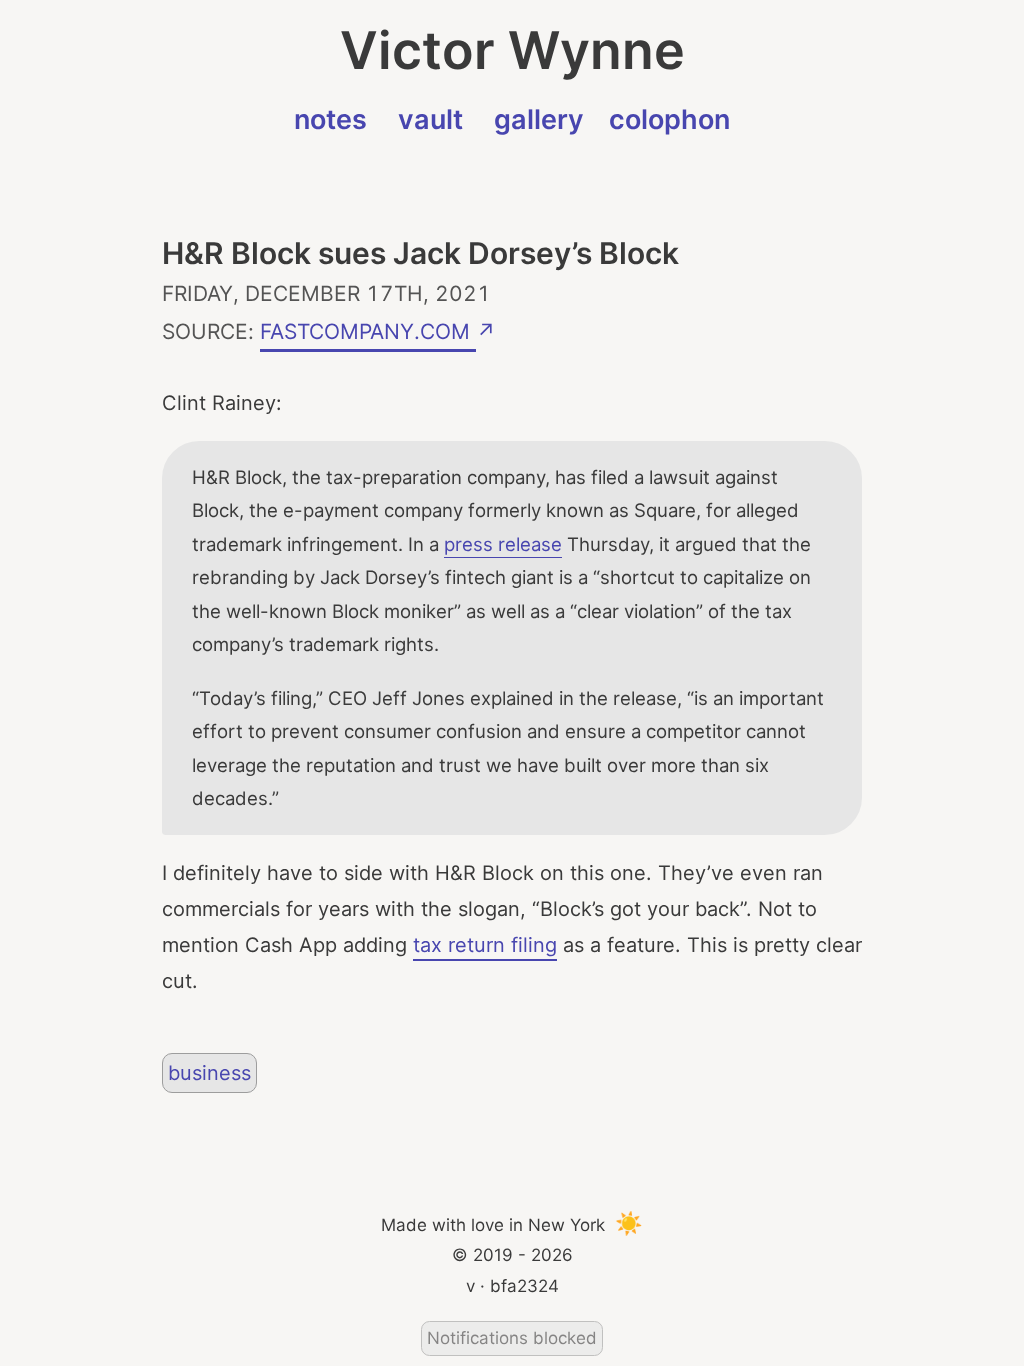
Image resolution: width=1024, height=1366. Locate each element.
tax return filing (485, 945)
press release (503, 544)
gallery (539, 119)
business (209, 1073)
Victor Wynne (512, 50)
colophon (669, 119)
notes (330, 119)
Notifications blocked (512, 1338)
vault (430, 119)
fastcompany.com (368, 328)
